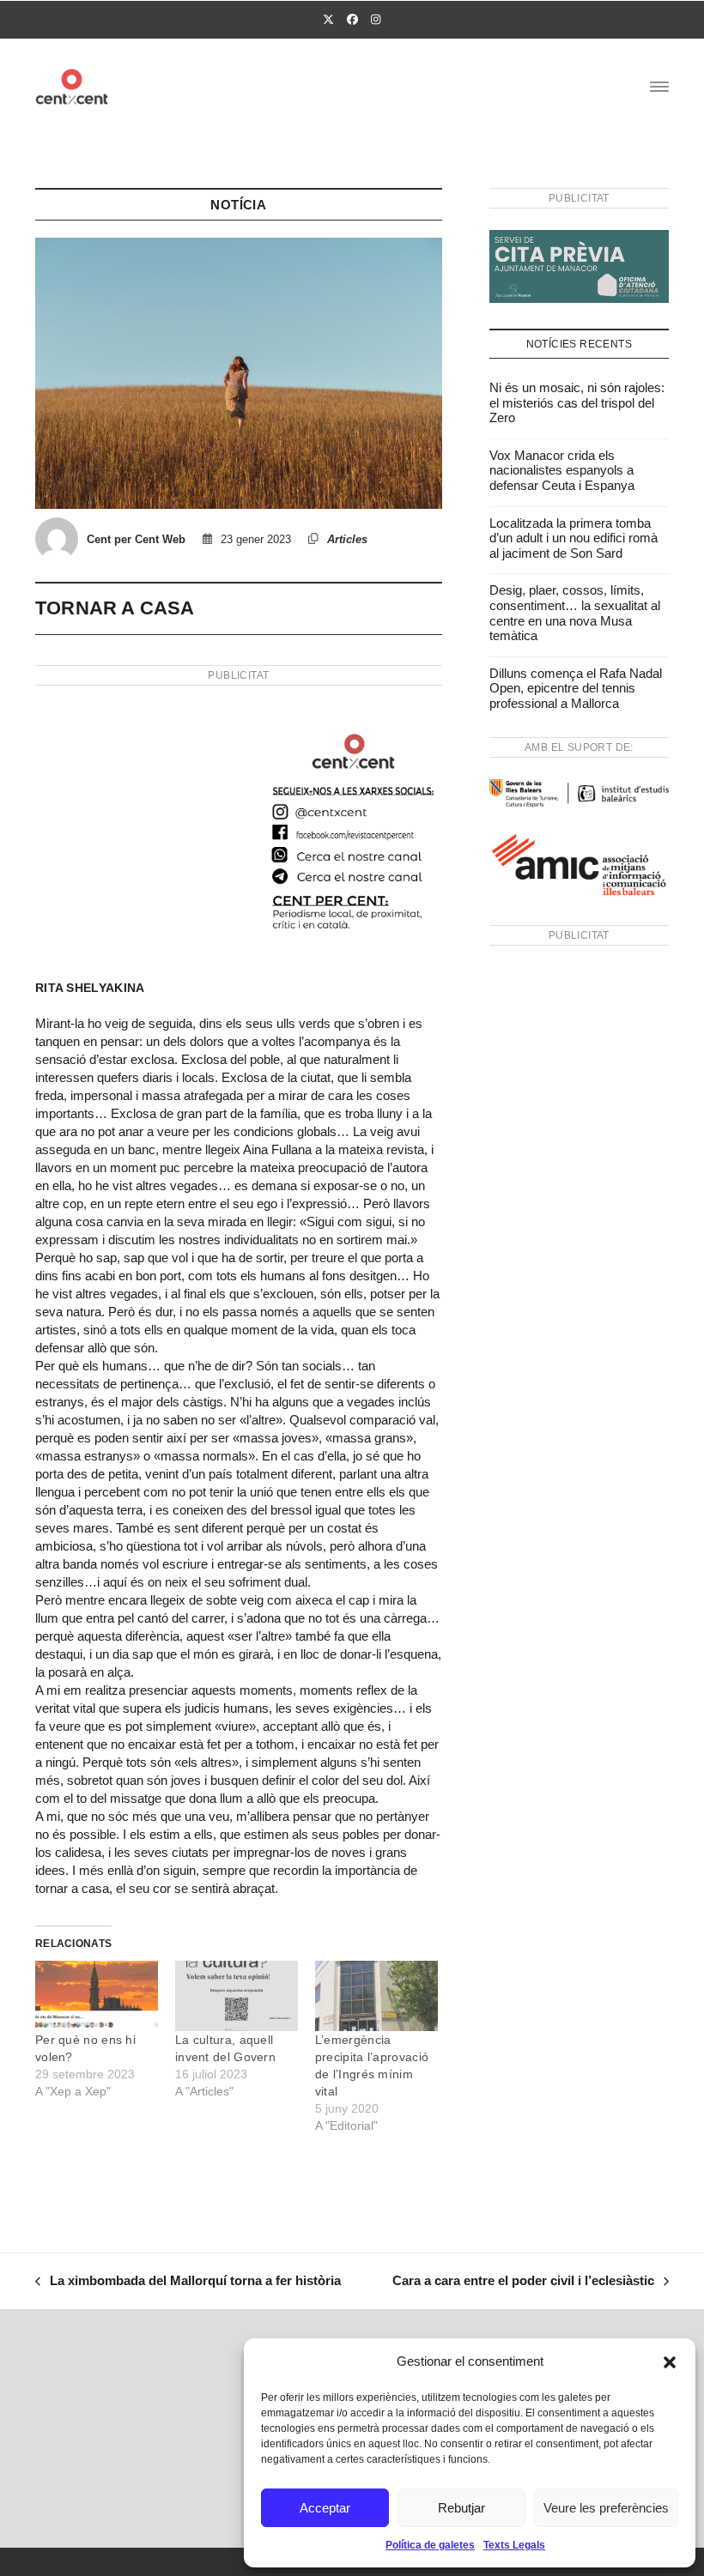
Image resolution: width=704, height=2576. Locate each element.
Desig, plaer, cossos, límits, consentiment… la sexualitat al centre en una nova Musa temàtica (575, 613)
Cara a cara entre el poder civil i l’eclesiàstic (523, 2283)
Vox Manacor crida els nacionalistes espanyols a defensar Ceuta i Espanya (562, 470)
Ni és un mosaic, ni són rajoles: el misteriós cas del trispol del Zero (577, 402)
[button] (670, 2362)
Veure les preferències (606, 2508)
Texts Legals (514, 2545)
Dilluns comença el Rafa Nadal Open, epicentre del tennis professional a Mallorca (576, 688)
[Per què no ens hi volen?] (97, 1996)
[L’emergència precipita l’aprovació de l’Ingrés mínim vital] (376, 1996)
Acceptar (325, 2508)
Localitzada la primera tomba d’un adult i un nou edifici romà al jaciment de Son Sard (574, 538)
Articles (347, 539)
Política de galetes (430, 2545)
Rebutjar (461, 2508)
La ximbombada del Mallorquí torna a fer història (188, 2283)
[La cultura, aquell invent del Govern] (237, 1996)
